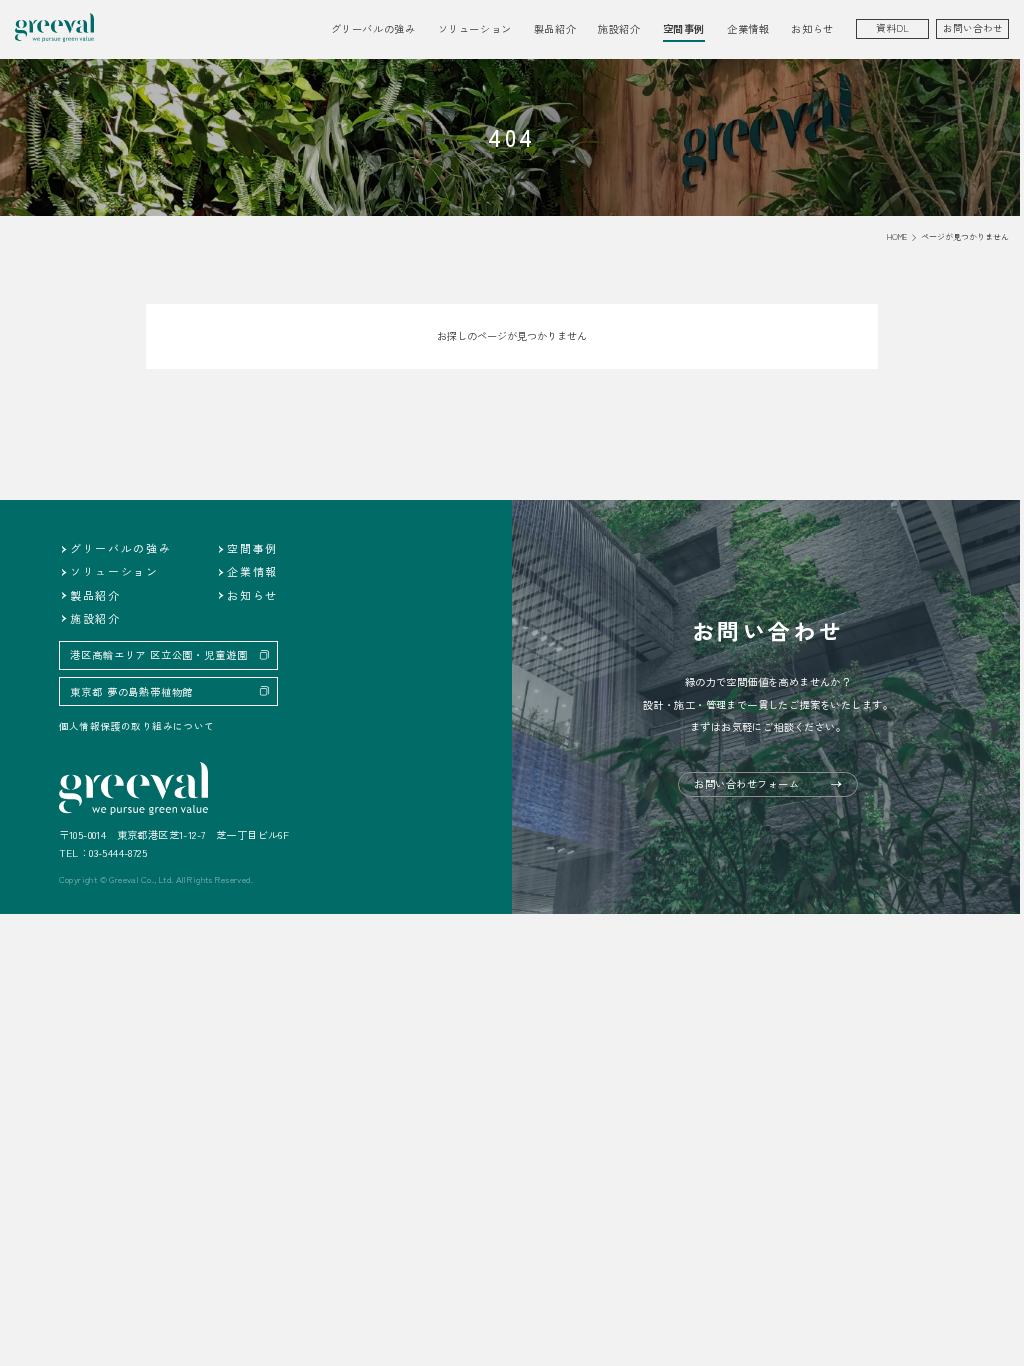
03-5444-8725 (118, 852)
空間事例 (684, 28)
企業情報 (252, 571)
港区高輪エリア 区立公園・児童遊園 (158, 654)
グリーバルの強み (373, 28)
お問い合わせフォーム (746, 783)
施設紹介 (619, 28)
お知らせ (812, 28)
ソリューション (114, 571)
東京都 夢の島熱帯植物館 (131, 691)
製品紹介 (95, 595)
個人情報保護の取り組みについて (137, 726)
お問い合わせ (973, 28)
